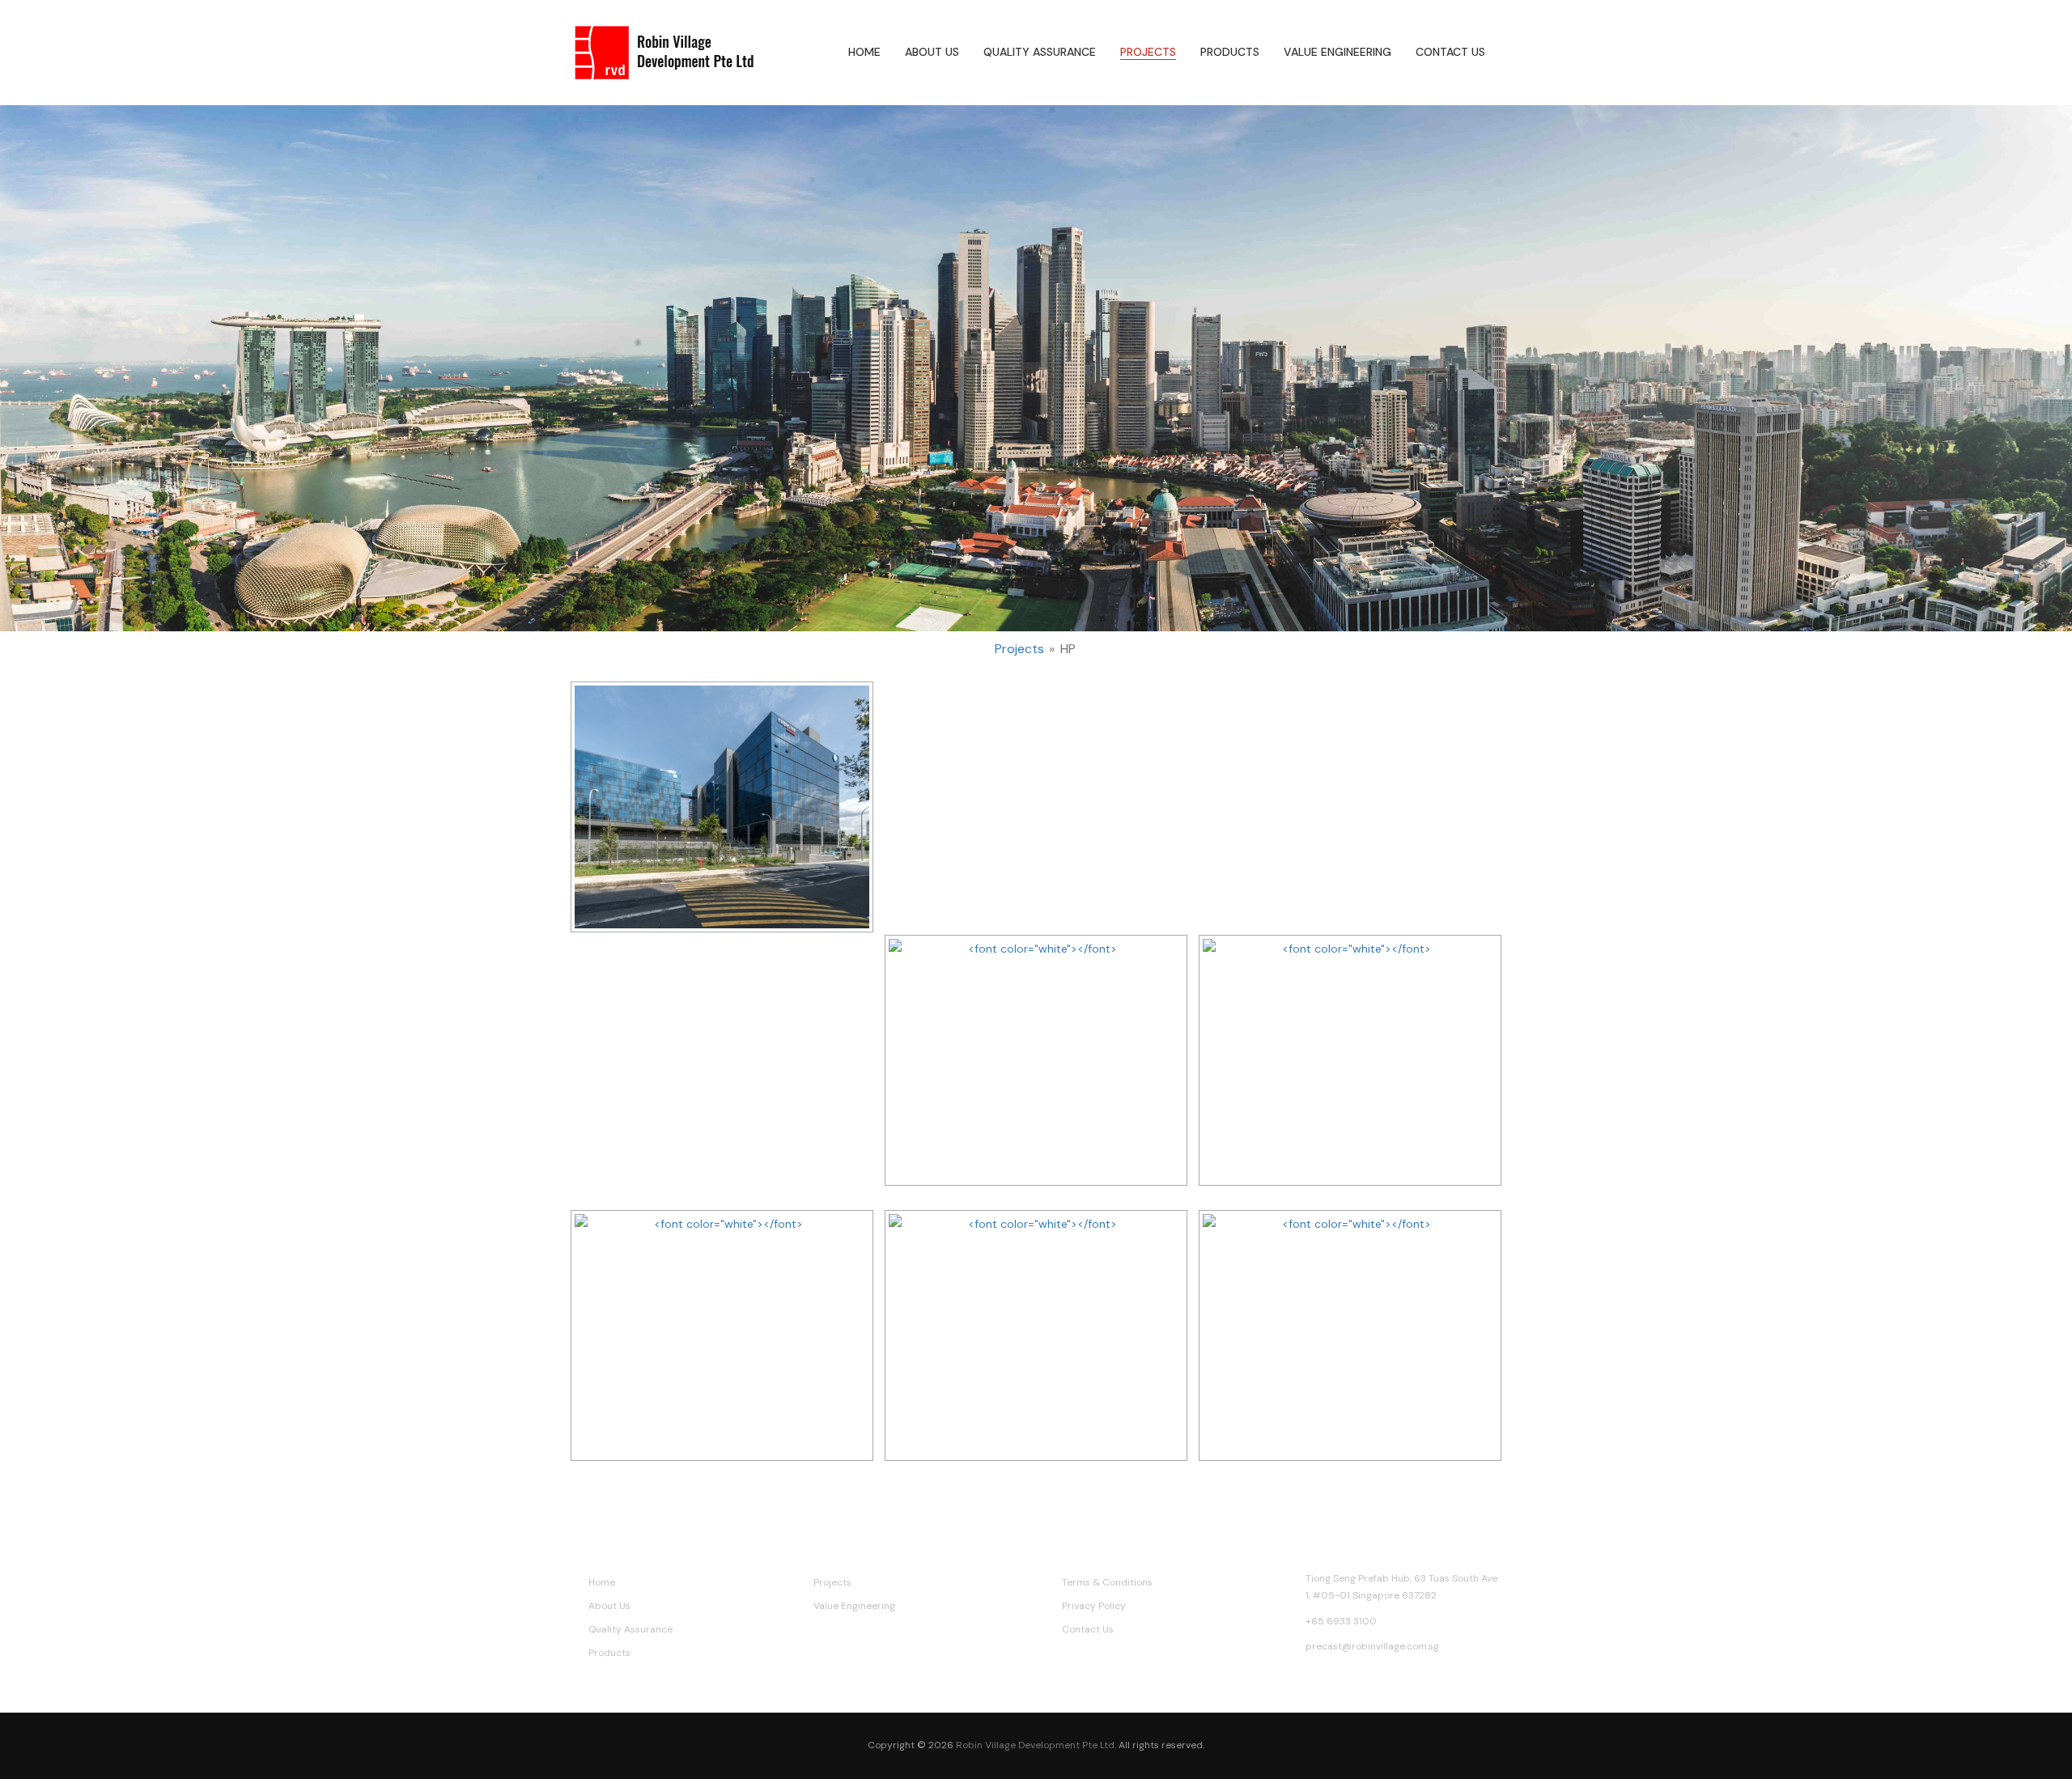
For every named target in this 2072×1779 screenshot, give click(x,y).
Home (864, 52)
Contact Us (1450, 52)
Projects (1148, 52)
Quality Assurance (1040, 52)
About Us (932, 52)
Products (1230, 52)
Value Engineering (1337, 52)
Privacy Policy (1094, 1606)
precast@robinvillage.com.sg (1372, 1646)
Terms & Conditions (1107, 1582)
